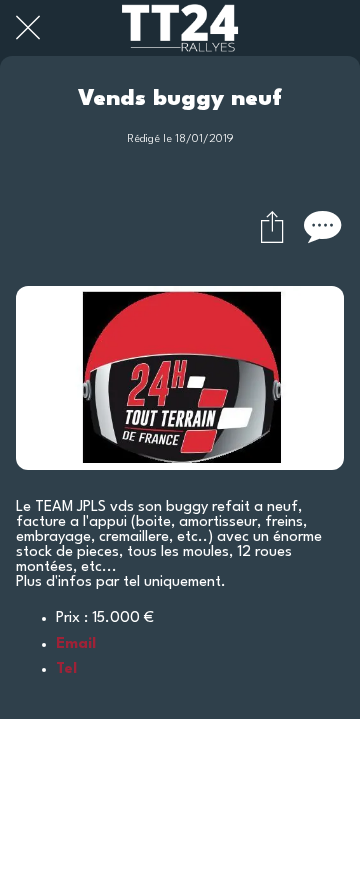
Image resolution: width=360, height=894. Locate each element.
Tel (66, 669)
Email (76, 644)
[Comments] (320, 226)
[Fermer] (28, 28)
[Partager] (272, 226)
